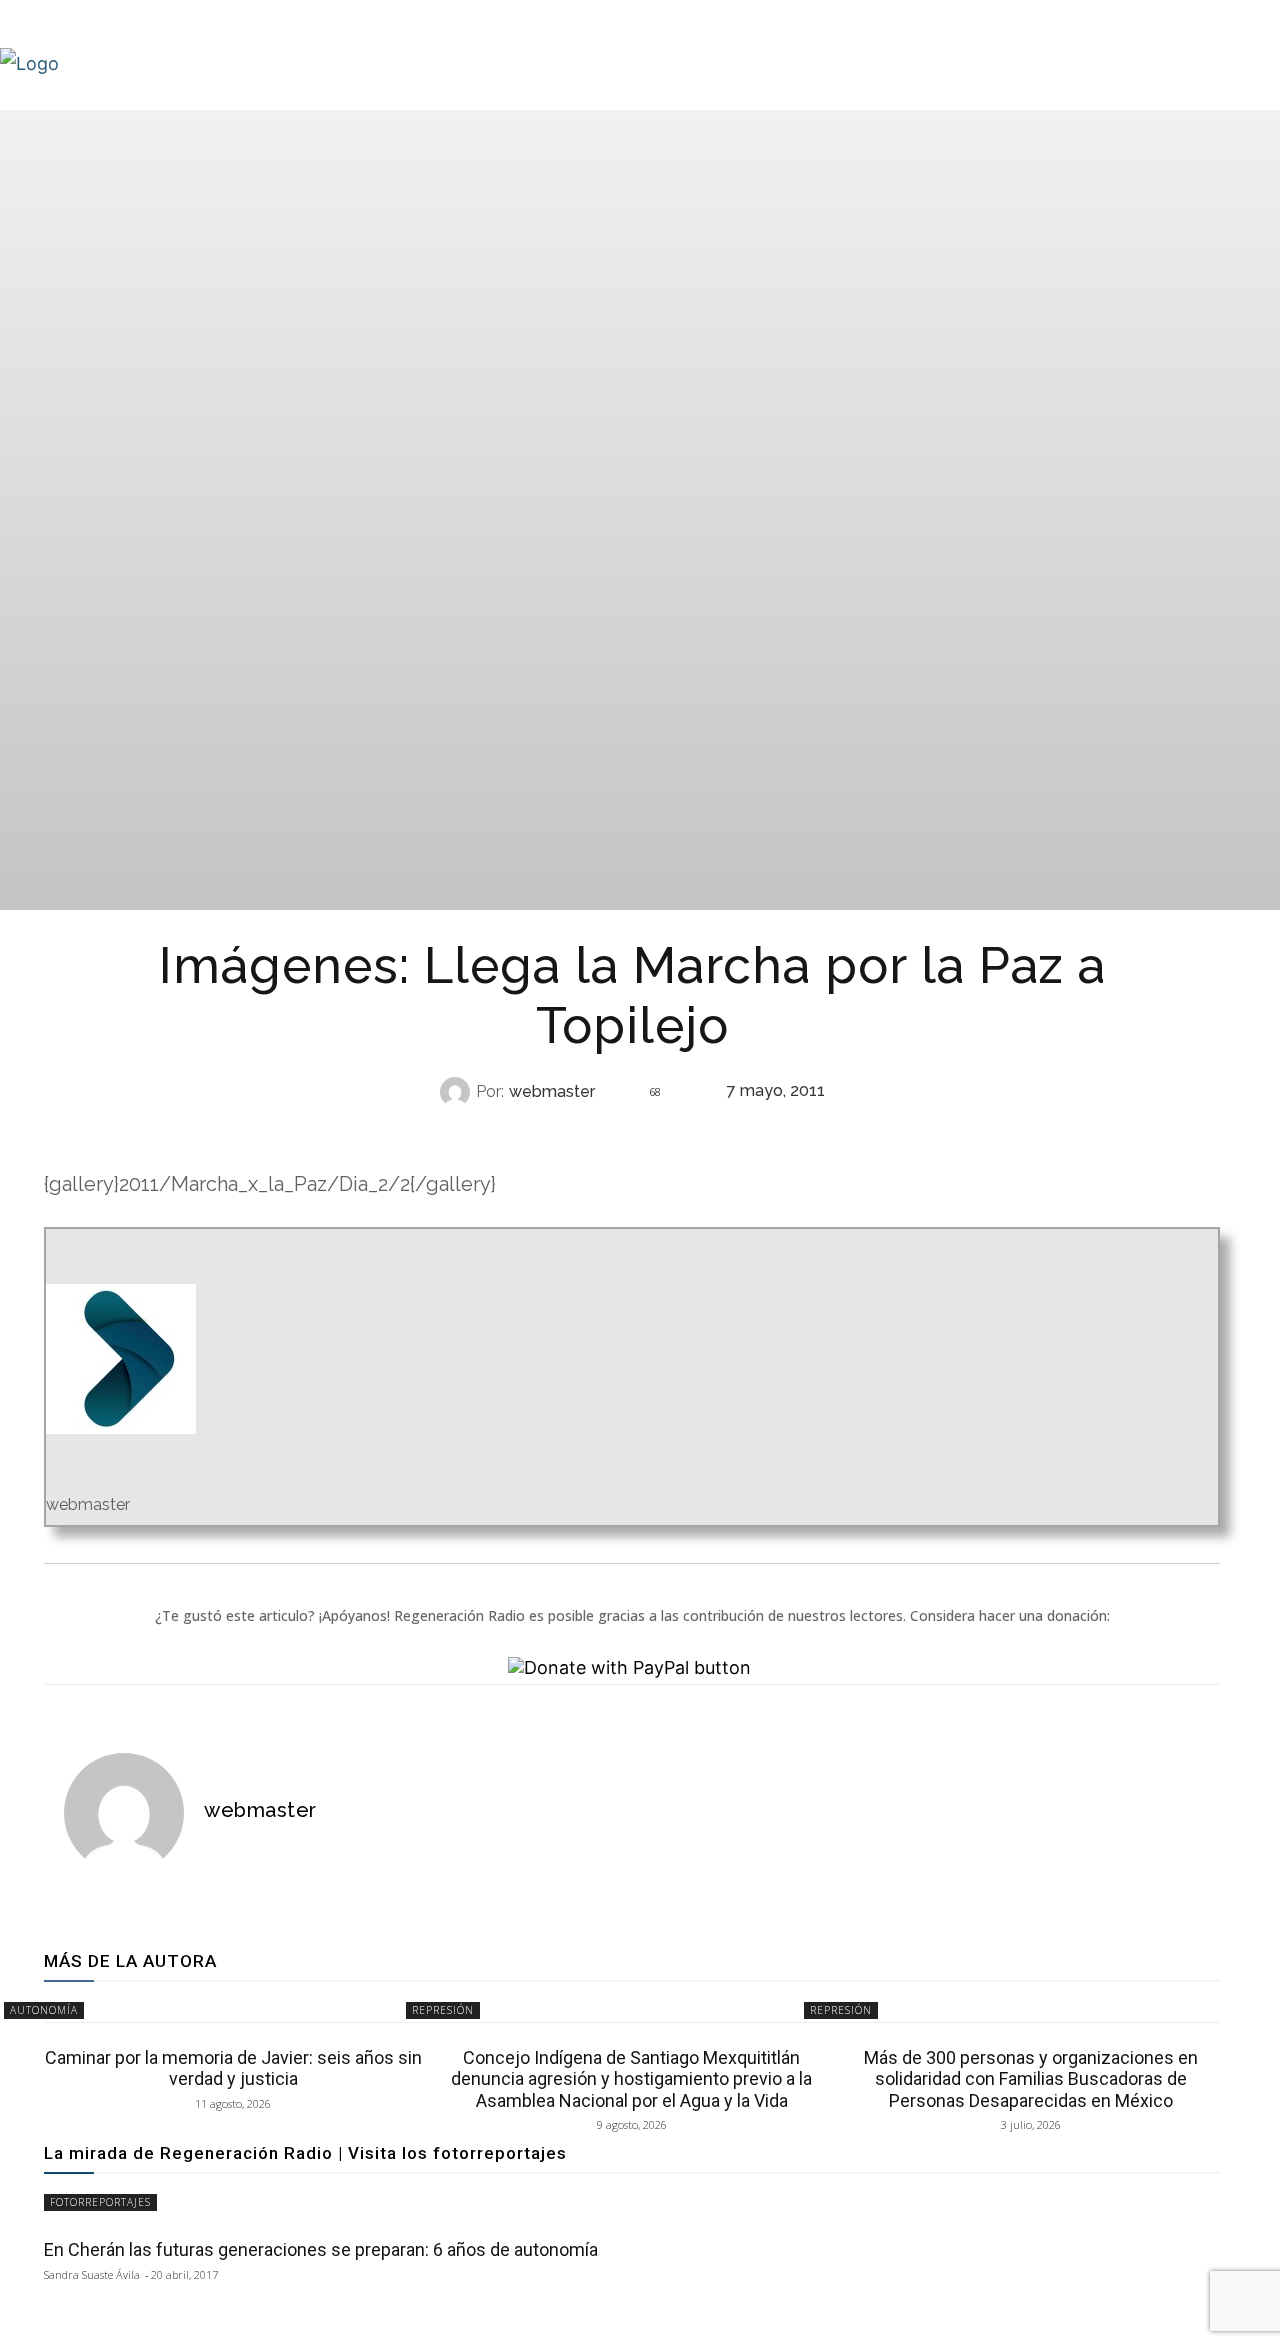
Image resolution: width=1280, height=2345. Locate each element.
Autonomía (44, 2010)
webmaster (552, 1092)
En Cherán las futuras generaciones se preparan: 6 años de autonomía (321, 2249)
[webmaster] (458, 1092)
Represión (630, 1131)
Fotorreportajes (100, 2202)
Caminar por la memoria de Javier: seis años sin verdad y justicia (233, 2068)
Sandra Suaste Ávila (92, 2274)
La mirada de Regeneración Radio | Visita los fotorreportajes (305, 2153)
